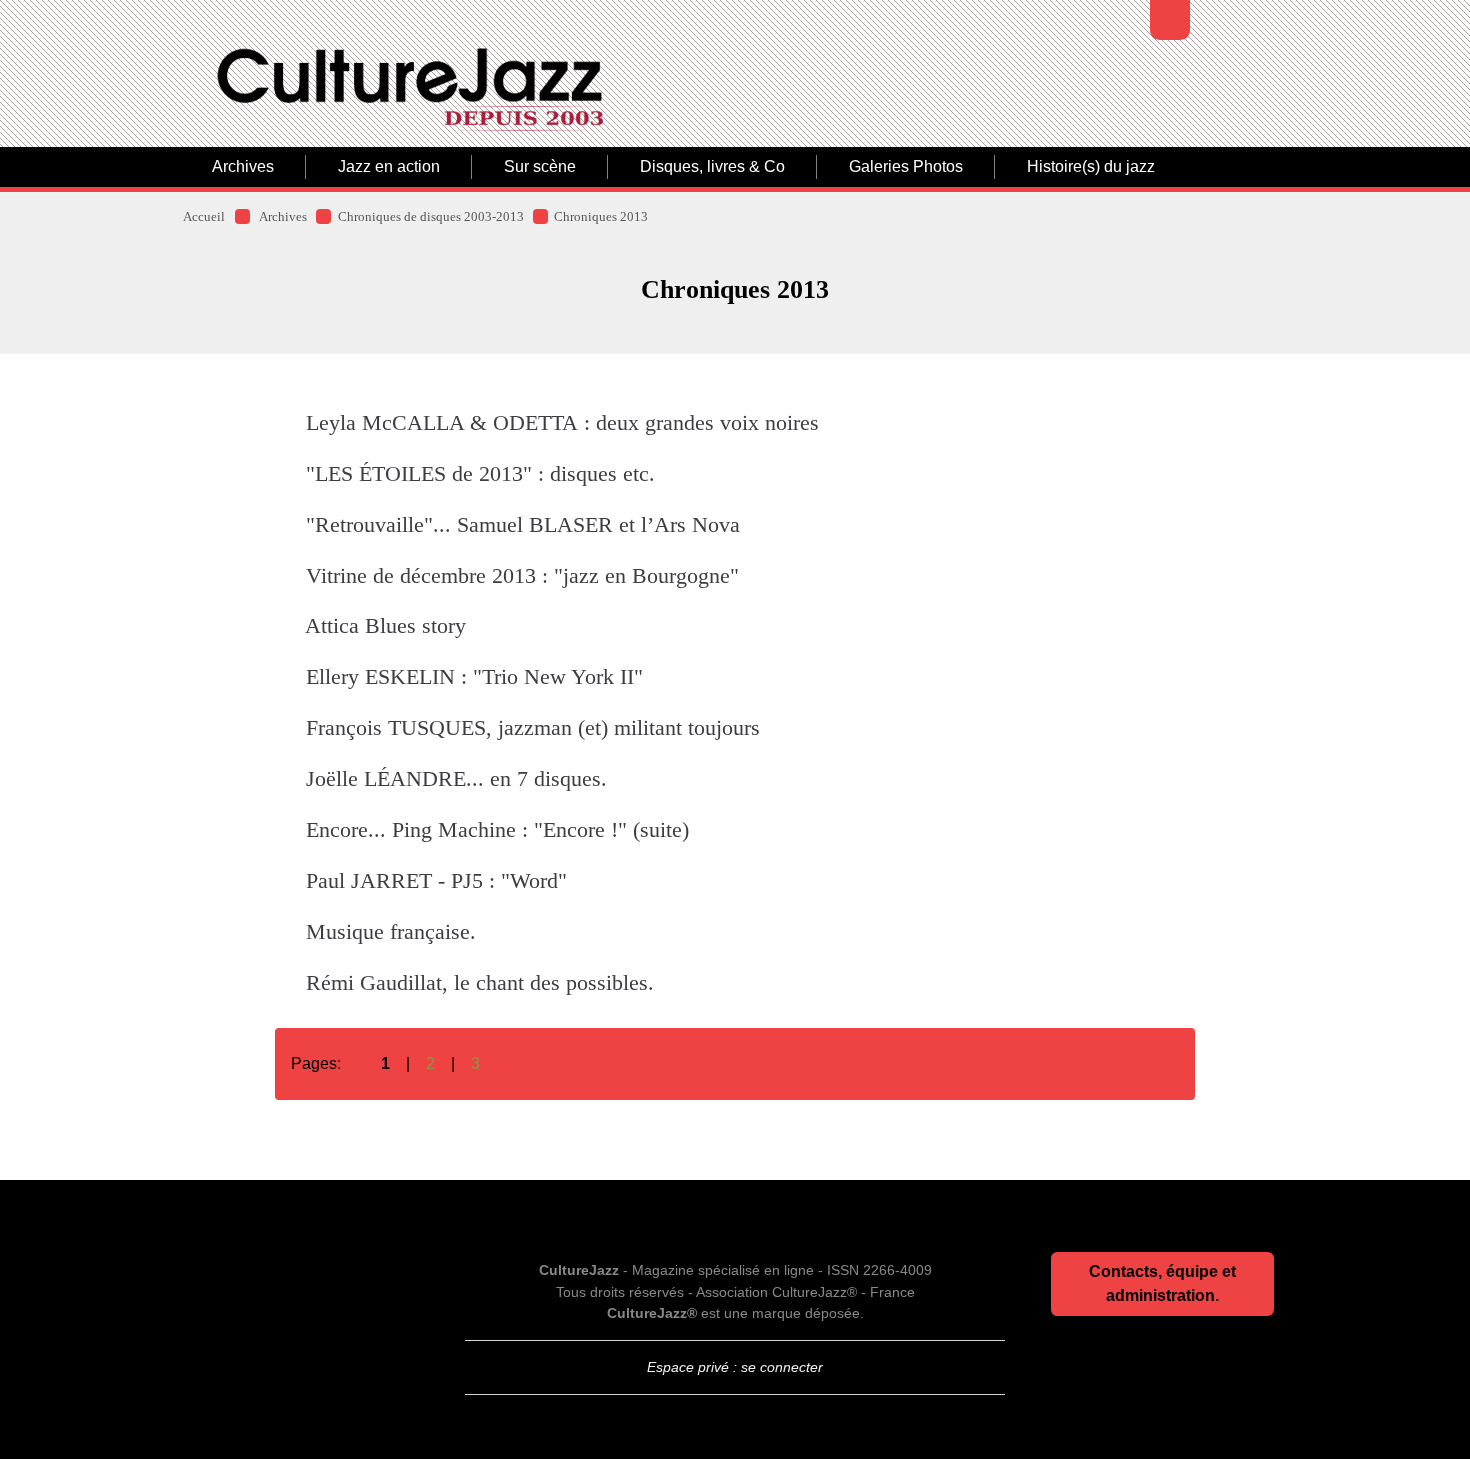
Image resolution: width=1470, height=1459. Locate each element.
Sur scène (540, 166)
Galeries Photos (906, 166)
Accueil (204, 217)
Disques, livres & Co (712, 166)
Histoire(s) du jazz (1091, 166)
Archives (243, 166)
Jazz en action (389, 166)
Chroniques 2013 (601, 217)
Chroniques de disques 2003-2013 (431, 217)
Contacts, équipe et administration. (1162, 1283)
